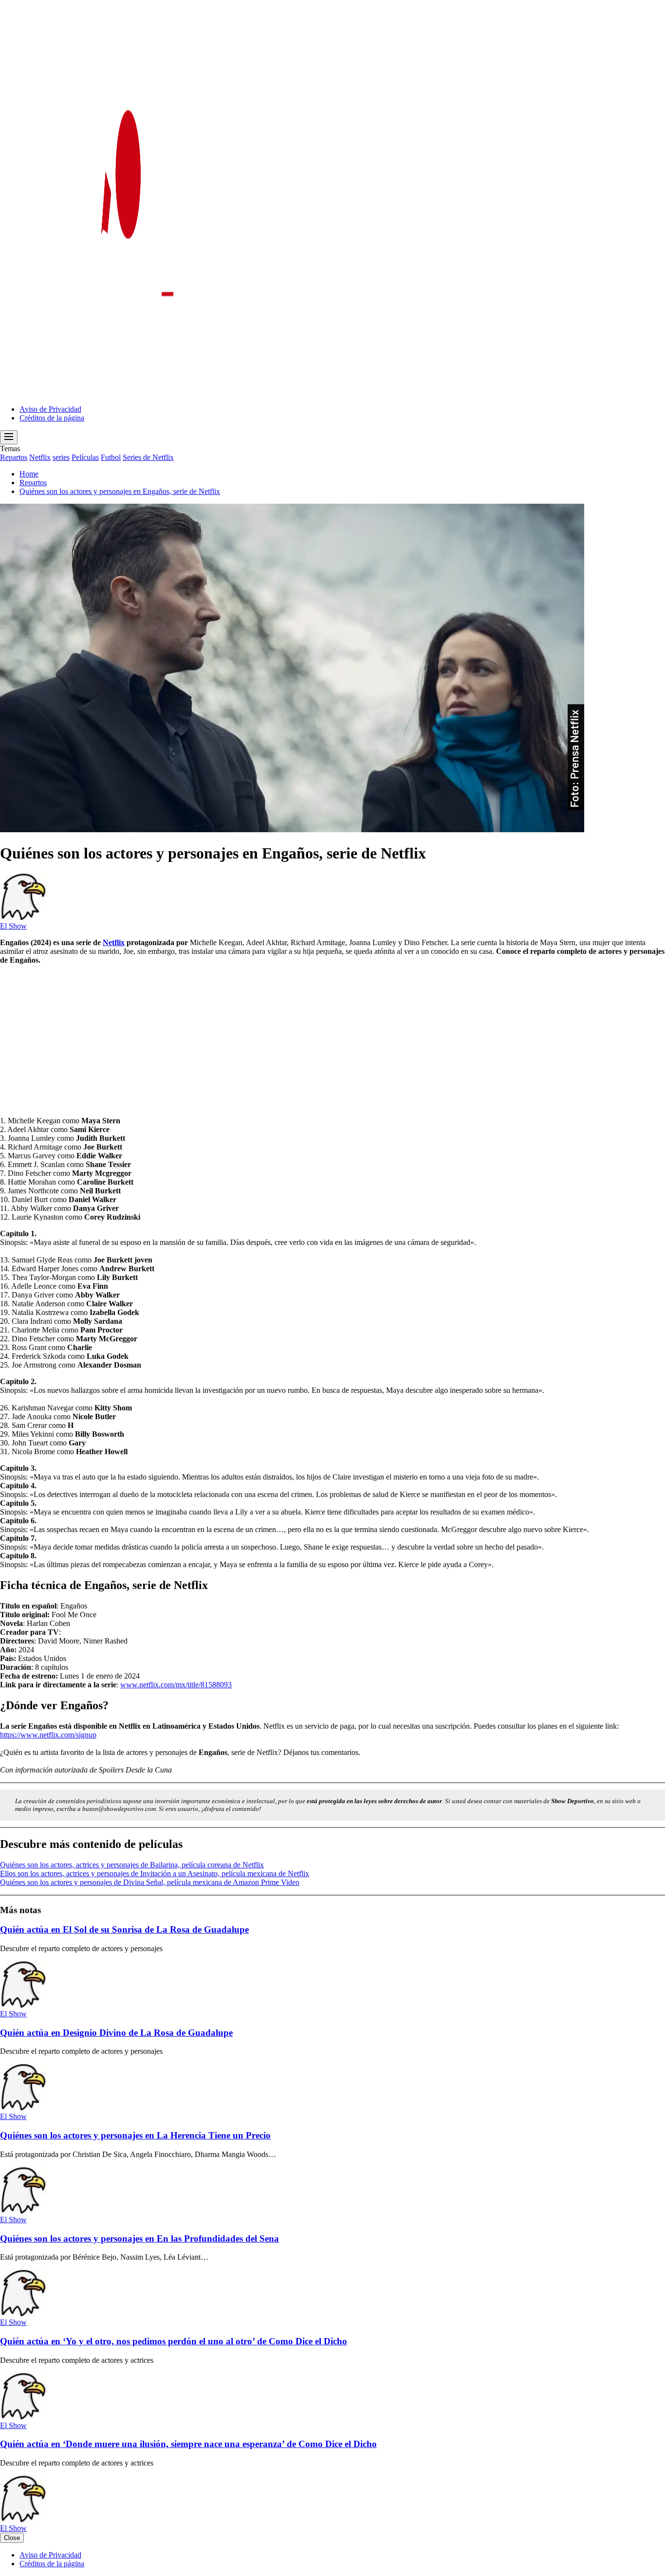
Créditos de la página (52, 418)
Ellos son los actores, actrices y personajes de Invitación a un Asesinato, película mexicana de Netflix (155, 1873)
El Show (13, 926)
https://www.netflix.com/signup (48, 1735)
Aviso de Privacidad (50, 409)
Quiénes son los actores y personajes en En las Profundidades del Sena (139, 2238)
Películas (85, 457)
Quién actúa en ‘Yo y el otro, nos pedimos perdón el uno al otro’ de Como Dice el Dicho (174, 2341)
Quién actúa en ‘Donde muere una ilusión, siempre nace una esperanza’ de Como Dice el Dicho (188, 2444)
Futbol (111, 457)
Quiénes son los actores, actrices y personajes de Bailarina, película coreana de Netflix (132, 1865)
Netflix (40, 457)
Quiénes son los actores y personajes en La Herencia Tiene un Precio (135, 2135)
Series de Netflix (148, 457)
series (61, 457)
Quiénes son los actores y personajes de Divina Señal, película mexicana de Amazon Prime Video (150, 1882)
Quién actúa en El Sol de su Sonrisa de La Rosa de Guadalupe (124, 1929)
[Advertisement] (292, 1041)
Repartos (14, 457)
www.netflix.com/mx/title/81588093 (176, 1685)
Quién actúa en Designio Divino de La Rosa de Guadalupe (116, 2033)
